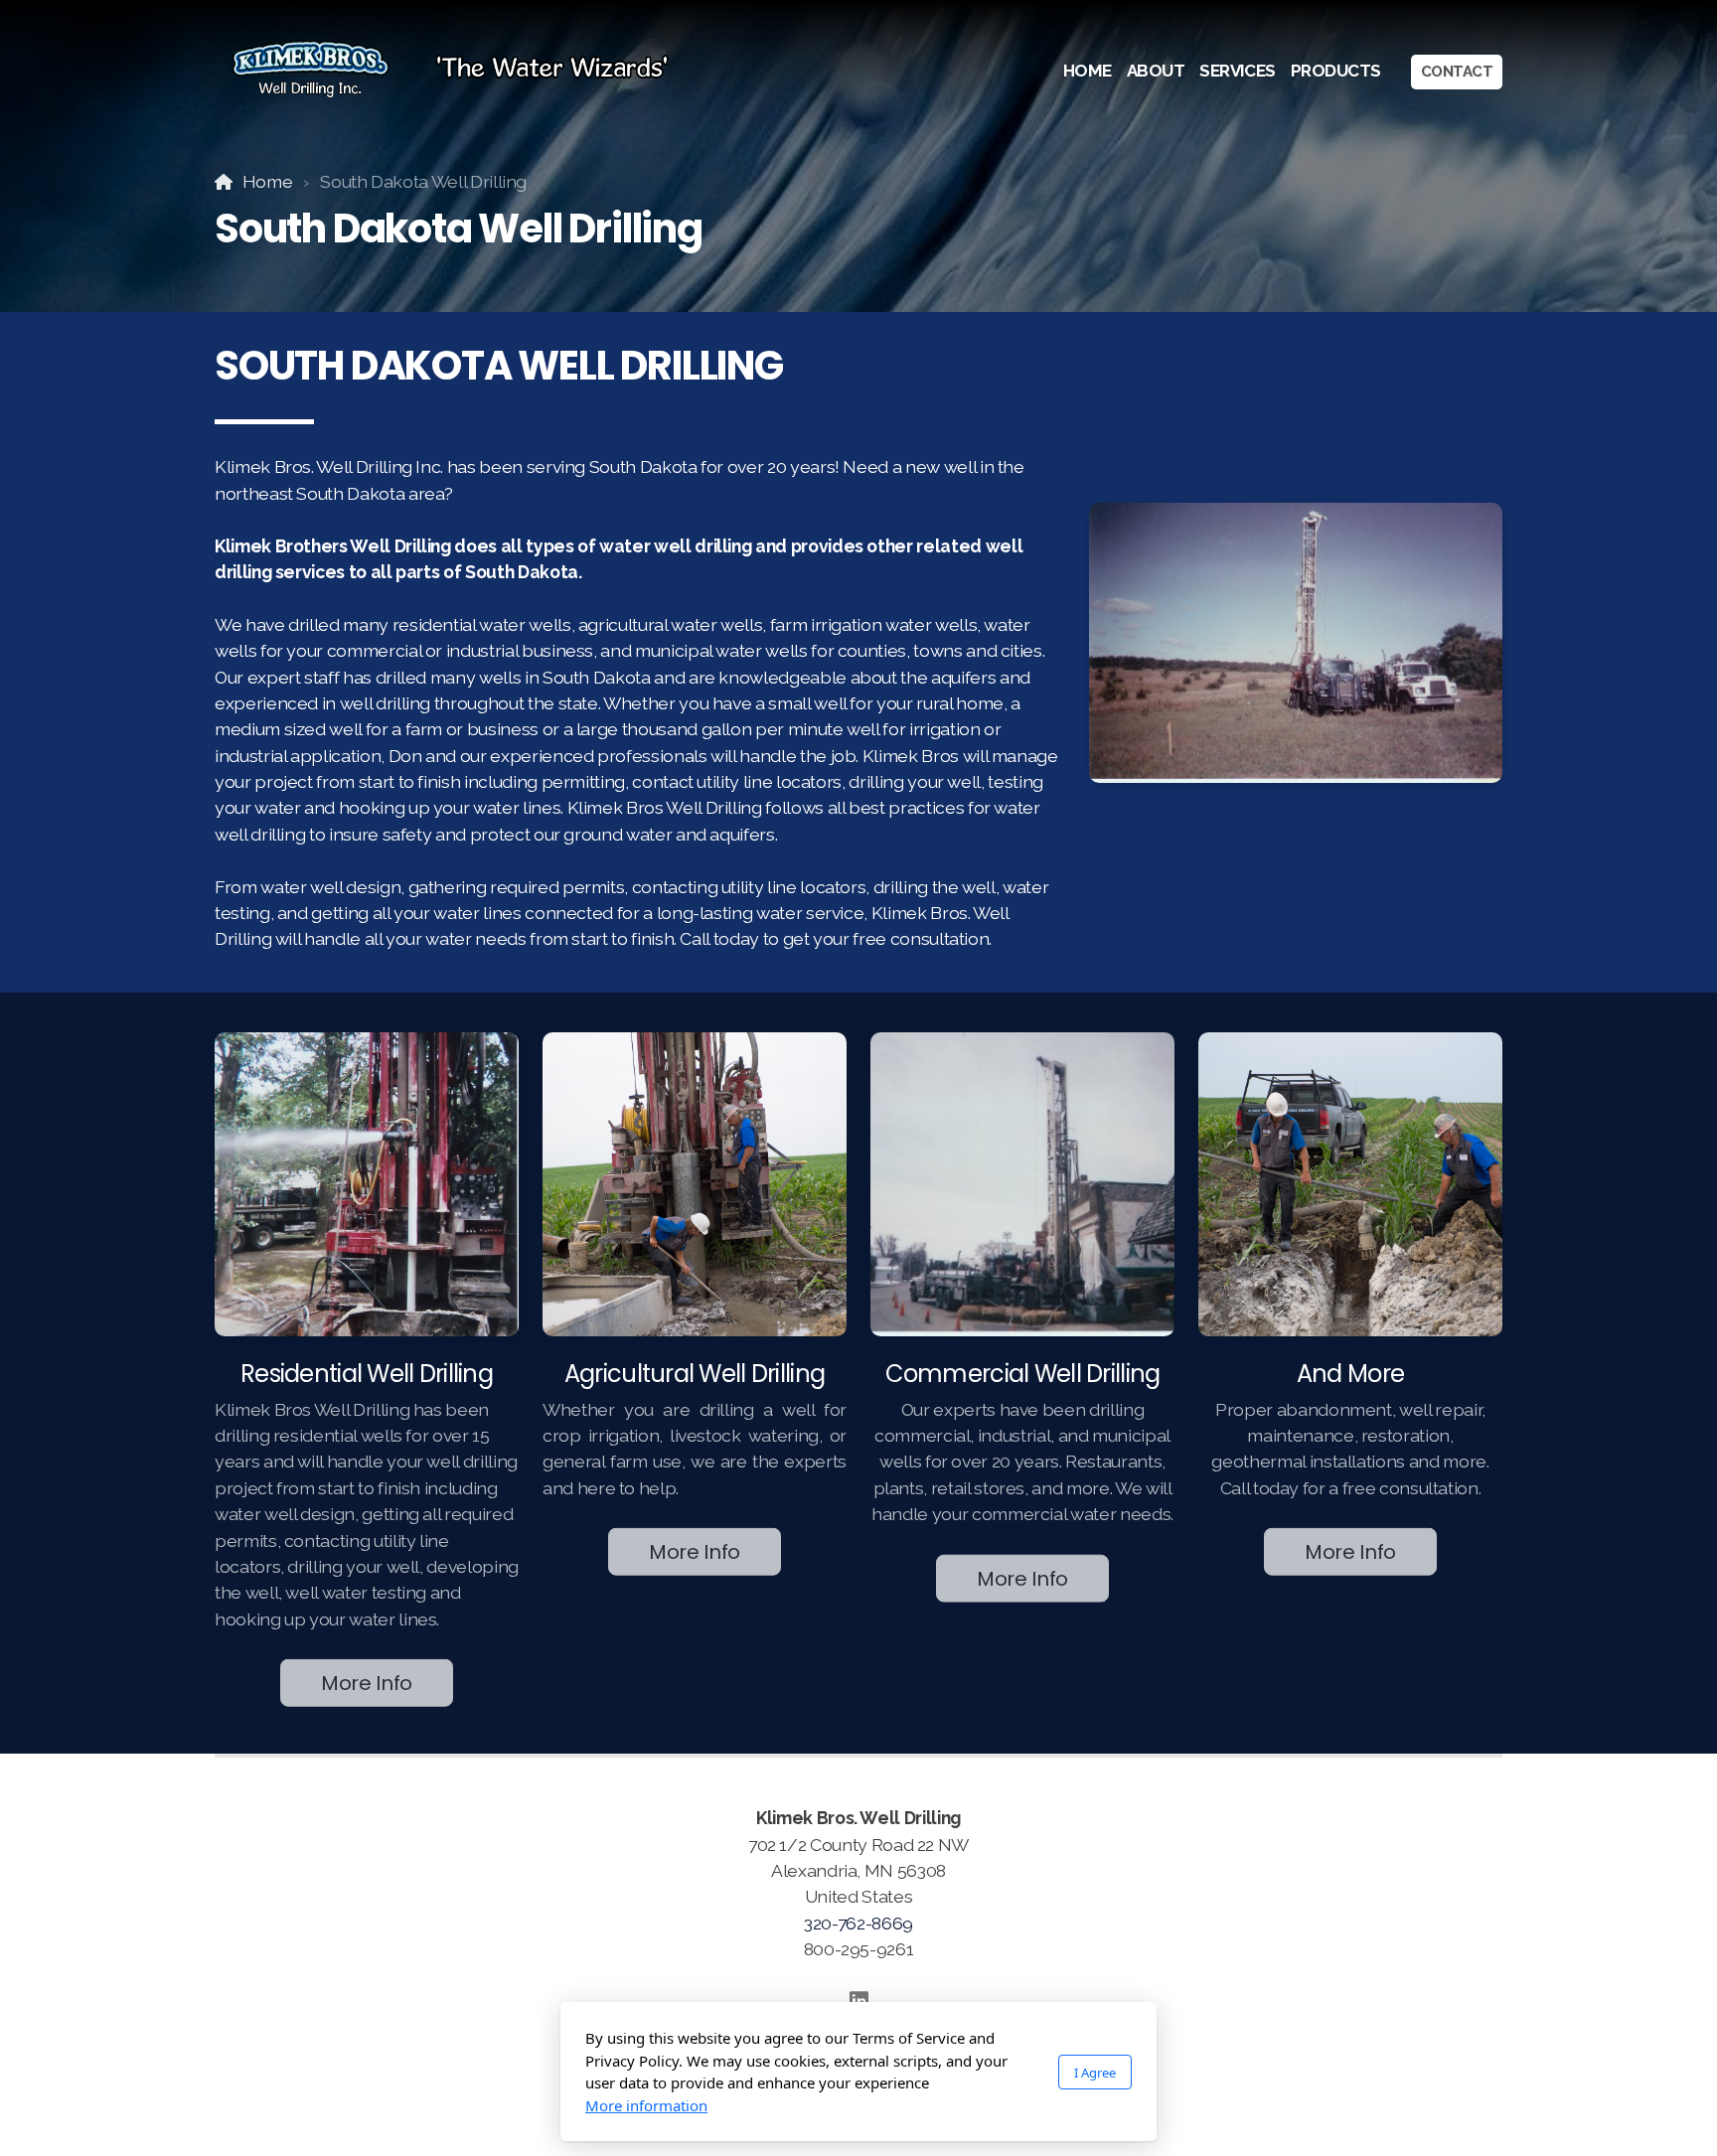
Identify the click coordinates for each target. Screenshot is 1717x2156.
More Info (367, 1680)
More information (646, 2105)
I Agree (1095, 2073)
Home (267, 181)
